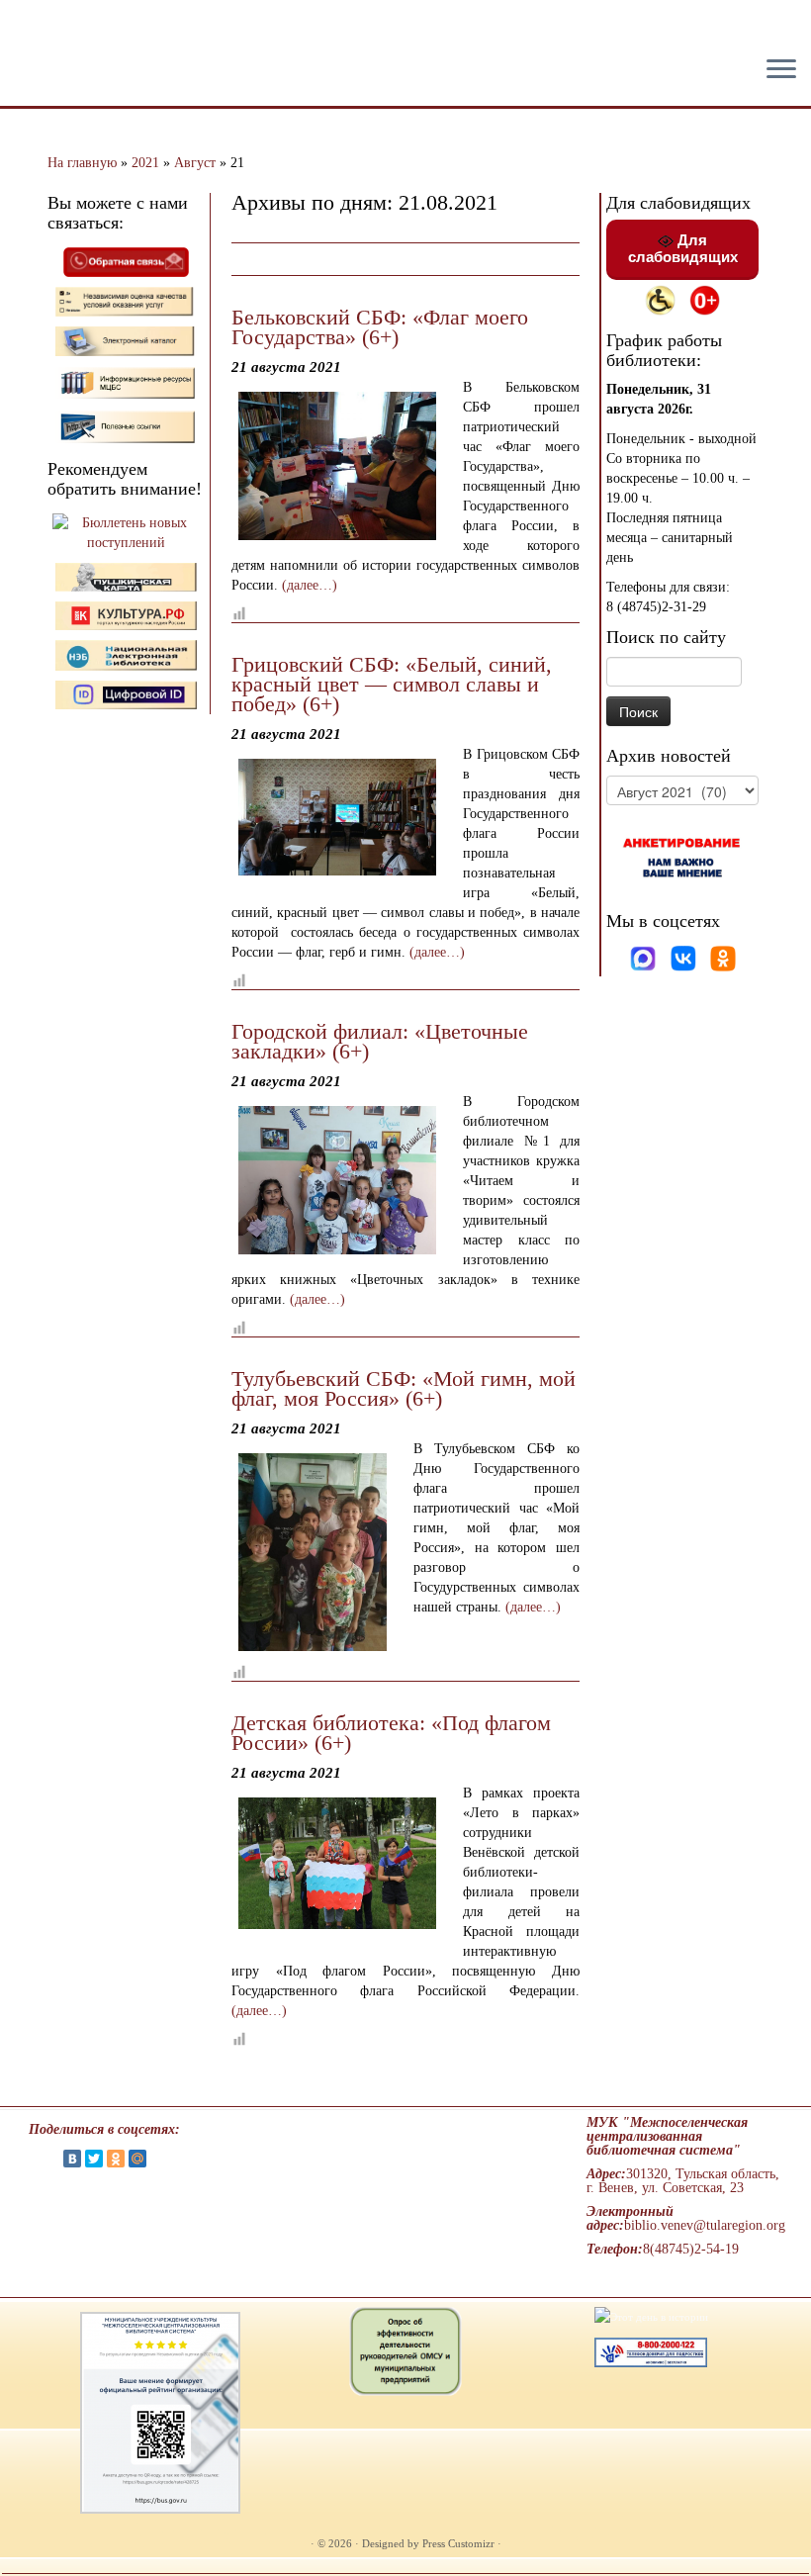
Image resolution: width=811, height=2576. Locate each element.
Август (195, 163)
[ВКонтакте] (72, 2159)
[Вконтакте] (685, 957)
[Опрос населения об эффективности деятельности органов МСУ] (405, 2350)
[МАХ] (645, 957)
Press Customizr (458, 2543)
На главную (82, 163)
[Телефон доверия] (651, 2351)
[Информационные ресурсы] (126, 381)
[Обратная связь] (126, 261)
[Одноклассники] (723, 957)
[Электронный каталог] (126, 340)
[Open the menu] (781, 70)
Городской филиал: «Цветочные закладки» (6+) (380, 1041)
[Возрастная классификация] (705, 299)
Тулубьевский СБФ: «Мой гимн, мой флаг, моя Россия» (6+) (404, 1388)
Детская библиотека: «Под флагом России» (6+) (391, 1733)
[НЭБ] (126, 615)
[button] (32, 30)
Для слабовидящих (683, 248)
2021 (145, 163)
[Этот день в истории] (651, 2316)
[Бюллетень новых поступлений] (126, 532)
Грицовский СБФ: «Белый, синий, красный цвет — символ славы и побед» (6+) (392, 684)
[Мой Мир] (137, 2159)
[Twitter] (94, 2159)
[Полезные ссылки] (126, 426)
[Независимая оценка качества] (126, 300)
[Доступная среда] (660, 299)
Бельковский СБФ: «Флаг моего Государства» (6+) (380, 327)
